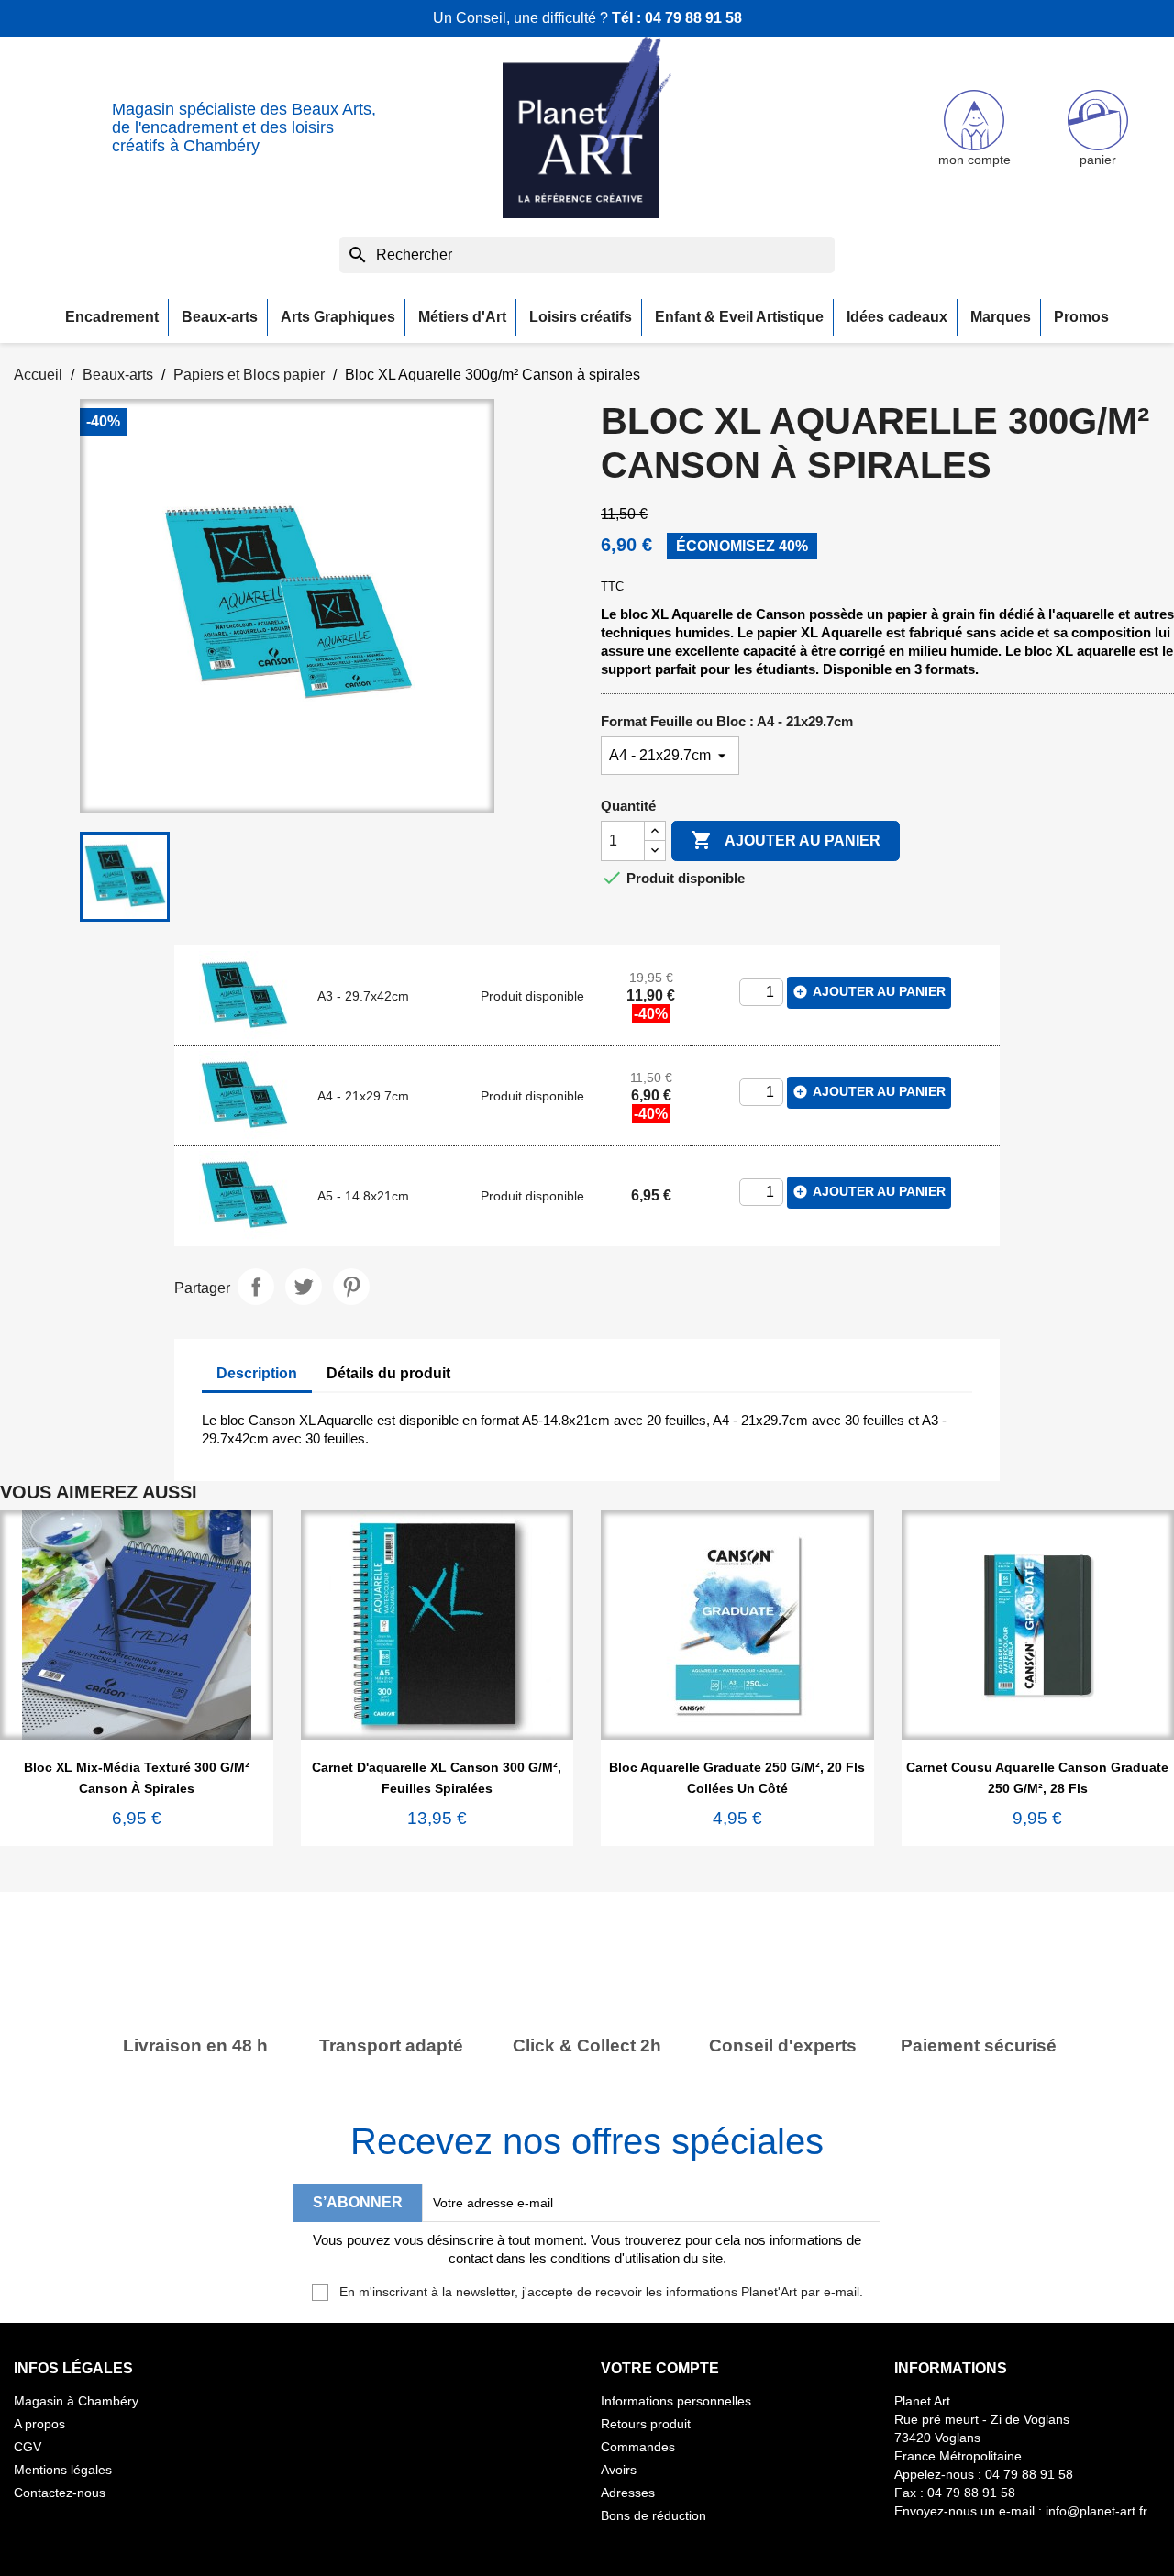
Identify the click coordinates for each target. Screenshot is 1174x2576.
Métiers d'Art (462, 317)
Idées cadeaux (897, 317)
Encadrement (112, 317)
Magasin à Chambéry (76, 2401)
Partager (256, 1287)
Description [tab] (257, 1373)
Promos (1081, 317)
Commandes (638, 2447)
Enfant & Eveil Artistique (739, 317)
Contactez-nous (60, 2493)
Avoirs (619, 2470)
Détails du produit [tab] (388, 1373)
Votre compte (660, 2368)
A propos (39, 2424)
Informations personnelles (676, 2401)
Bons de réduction (653, 2515)
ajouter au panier (869, 992)
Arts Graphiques (338, 317)
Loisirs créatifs (581, 317)
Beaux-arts (220, 317)
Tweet (304, 1287)
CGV (28, 2447)
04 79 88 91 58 (693, 18)
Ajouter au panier (786, 840)
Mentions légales (63, 2470)
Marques (1001, 317)
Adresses (628, 2493)
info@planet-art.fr (1096, 2511)
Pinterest (351, 1287)
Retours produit (646, 2424)
